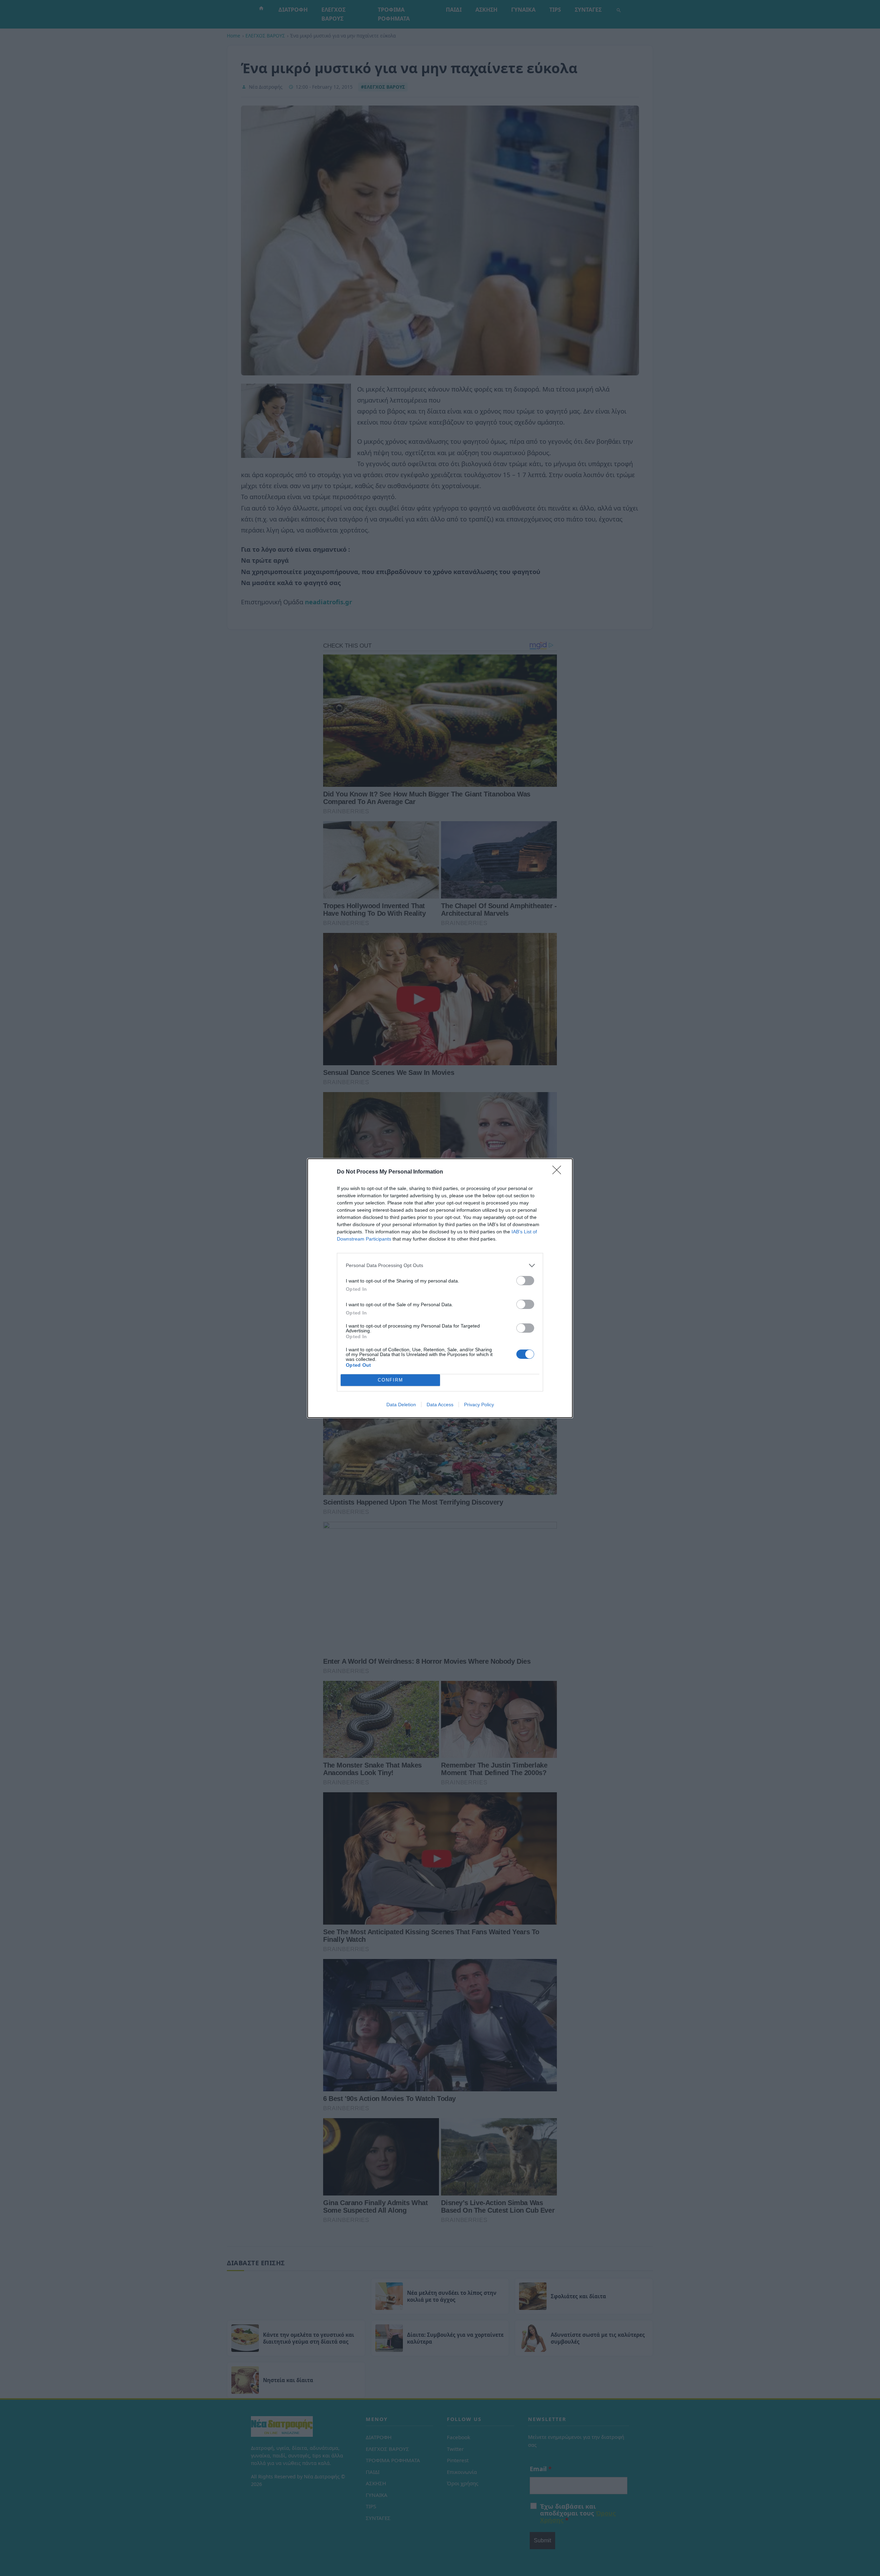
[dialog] (440, 1288)
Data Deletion (401, 1405)
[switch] (525, 1281)
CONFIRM (390, 1380)
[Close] (559, 1172)
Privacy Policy (479, 1405)
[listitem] (440, 1265)
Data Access (440, 1405)
